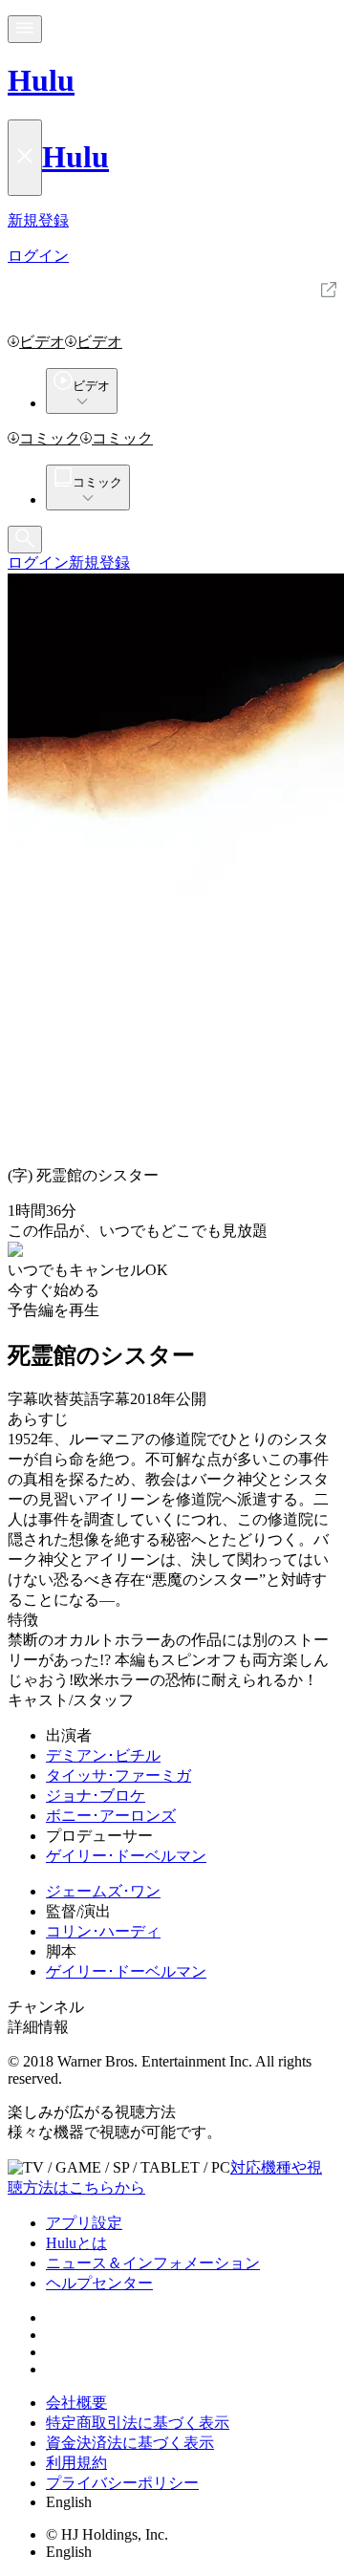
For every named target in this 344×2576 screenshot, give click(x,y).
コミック (50, 438)
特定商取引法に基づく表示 (138, 2423)
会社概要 (76, 2403)
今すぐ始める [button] (54, 1290)
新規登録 (99, 563)
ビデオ (42, 342)
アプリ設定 (84, 2223)
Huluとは (76, 2243)
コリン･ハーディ (103, 1931)
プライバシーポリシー (122, 2483)
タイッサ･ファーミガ (118, 1775)
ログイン (38, 563)
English (69, 2502)
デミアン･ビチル (103, 1755)
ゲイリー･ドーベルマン (126, 1856)
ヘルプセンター (99, 2283)
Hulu (41, 80)
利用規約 (76, 2463)
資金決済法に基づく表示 (130, 2443)
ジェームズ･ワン (103, 1891)
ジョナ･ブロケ (96, 1796)
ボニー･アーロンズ (111, 1816)
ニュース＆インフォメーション (153, 2263)
